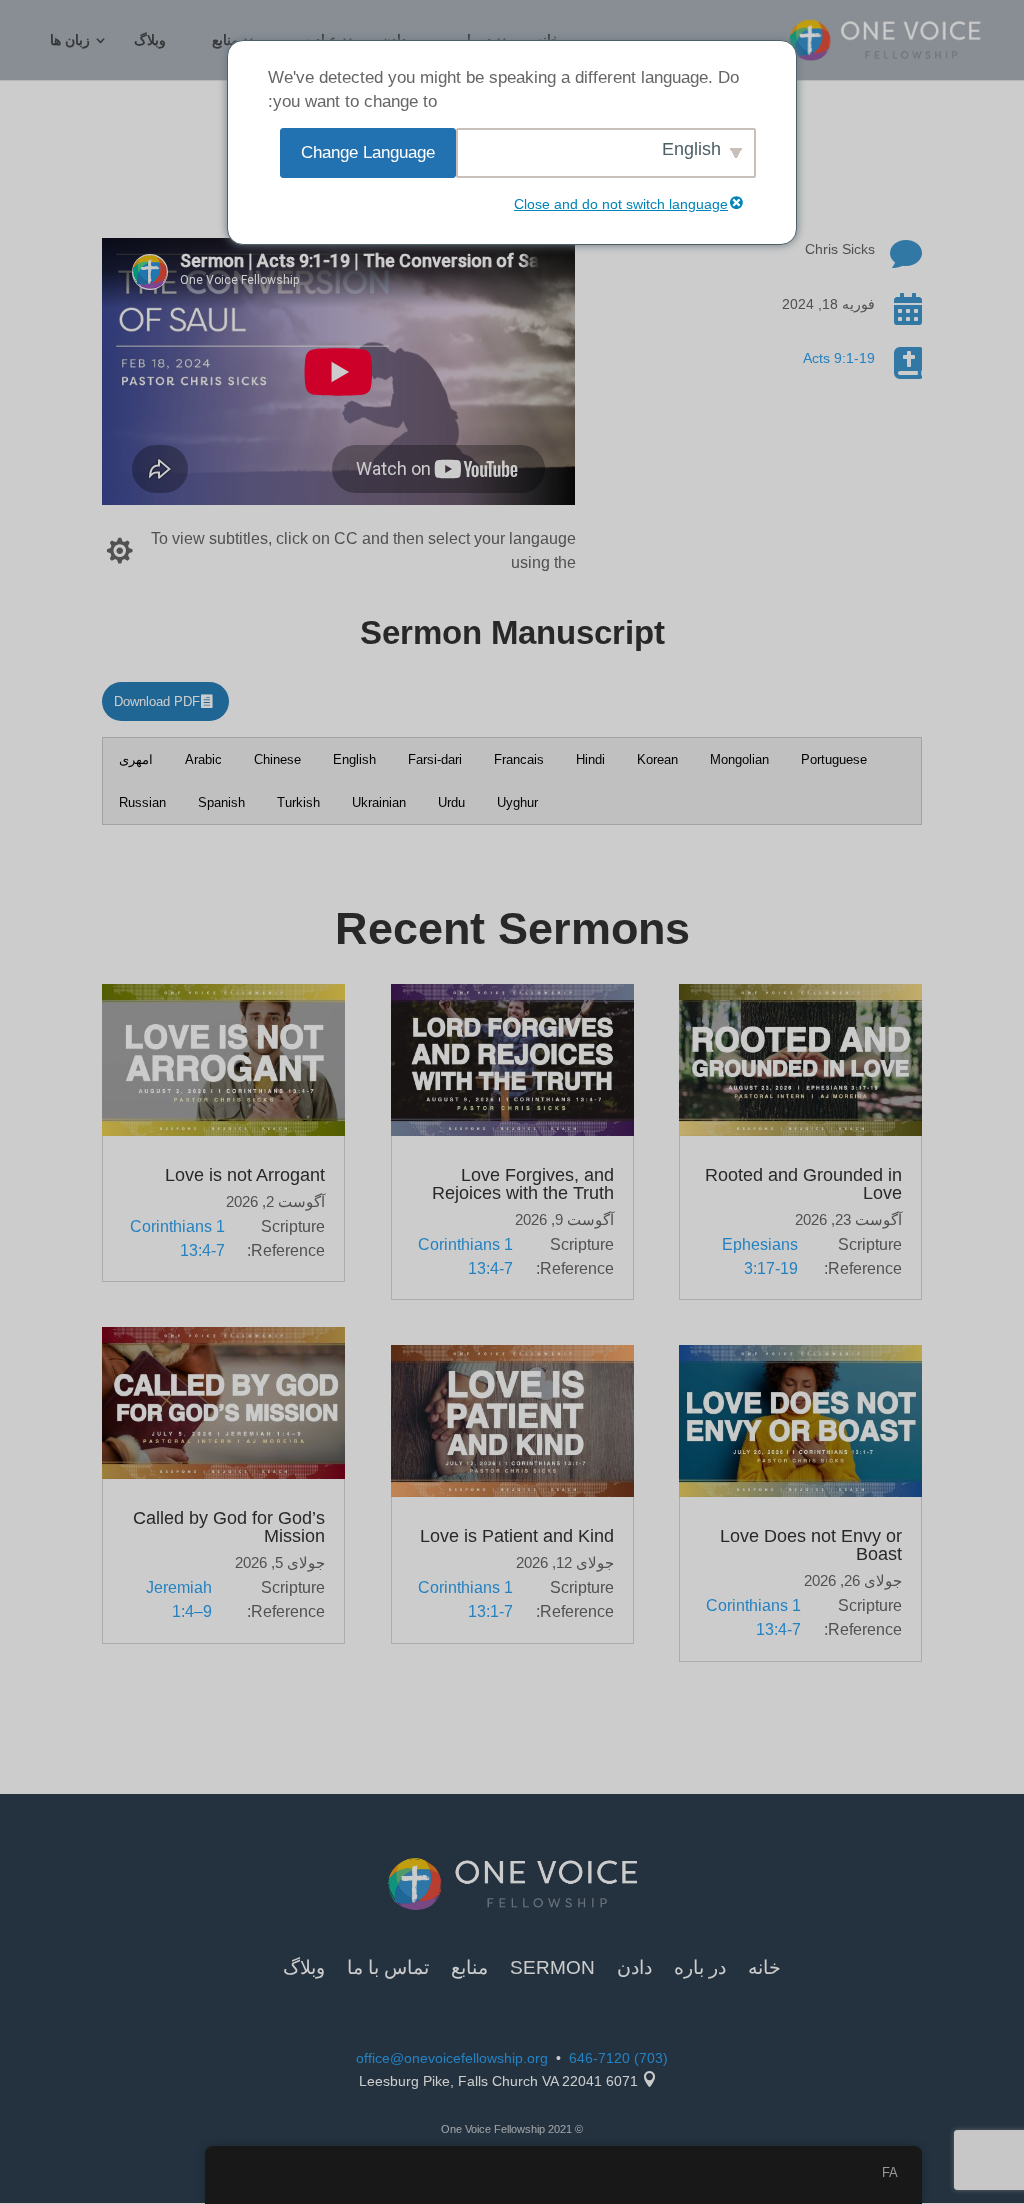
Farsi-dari (435, 759)
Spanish (221, 802)
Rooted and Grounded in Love (803, 1184)
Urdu (451, 802)
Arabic (203, 759)
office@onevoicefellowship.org (452, 2058)
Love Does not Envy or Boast (811, 1545)
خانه (764, 1969)
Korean (657, 759)
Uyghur (517, 802)
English (354, 759)
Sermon (552, 1969)
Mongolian (739, 759)
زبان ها (70, 40)
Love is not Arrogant (245, 1175)
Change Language (368, 152)
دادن (634, 1969)
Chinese (277, 759)
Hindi (590, 759)
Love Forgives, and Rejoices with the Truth (523, 1184)
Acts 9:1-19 (839, 358)
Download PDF (157, 701)
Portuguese (834, 759)
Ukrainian (379, 802)
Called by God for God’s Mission (229, 1527)
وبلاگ (150, 40)
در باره (700, 1969)
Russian (142, 802)
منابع (225, 40)
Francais (519, 759)
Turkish (298, 802)
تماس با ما (388, 1969)
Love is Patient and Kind (517, 1536)
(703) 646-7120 (618, 2058)
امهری (136, 759)
